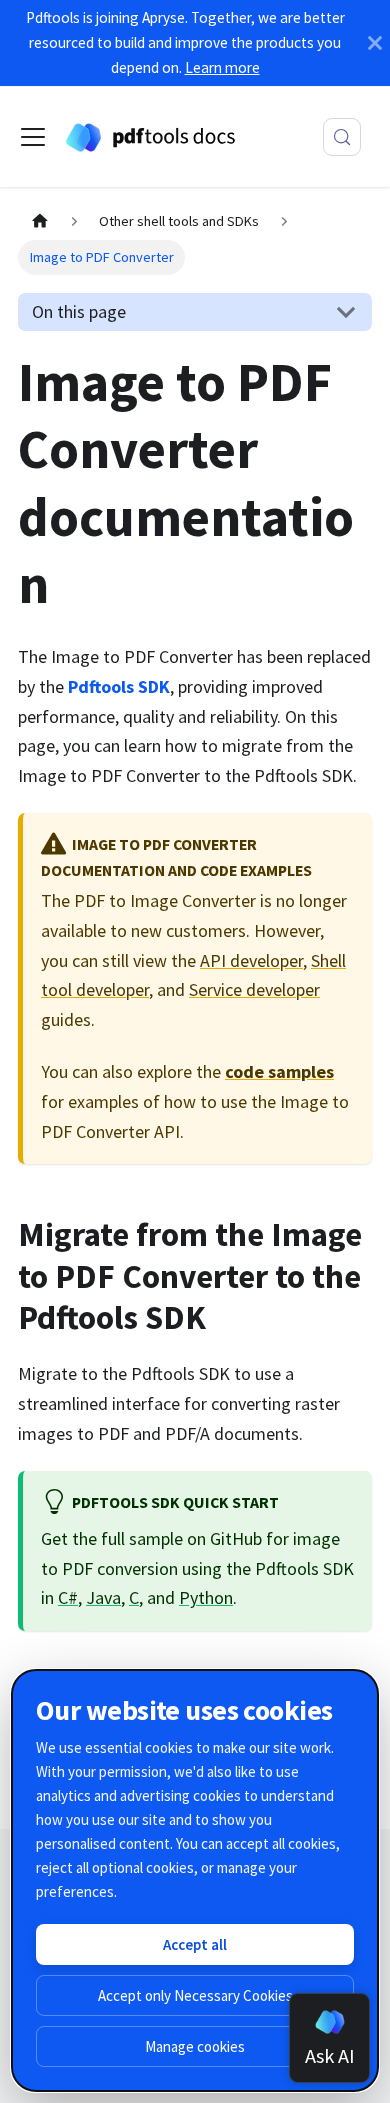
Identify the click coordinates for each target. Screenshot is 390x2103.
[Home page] (39, 222)
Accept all (195, 1944)
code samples (279, 1071)
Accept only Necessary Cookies (195, 1995)
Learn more (222, 67)
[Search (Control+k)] (342, 137)
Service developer (254, 989)
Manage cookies (195, 2046)
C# (68, 1597)
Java (103, 1597)
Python (206, 1597)
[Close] (375, 43)
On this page (79, 311)
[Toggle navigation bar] (33, 137)
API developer (251, 960)
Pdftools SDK (119, 686)
